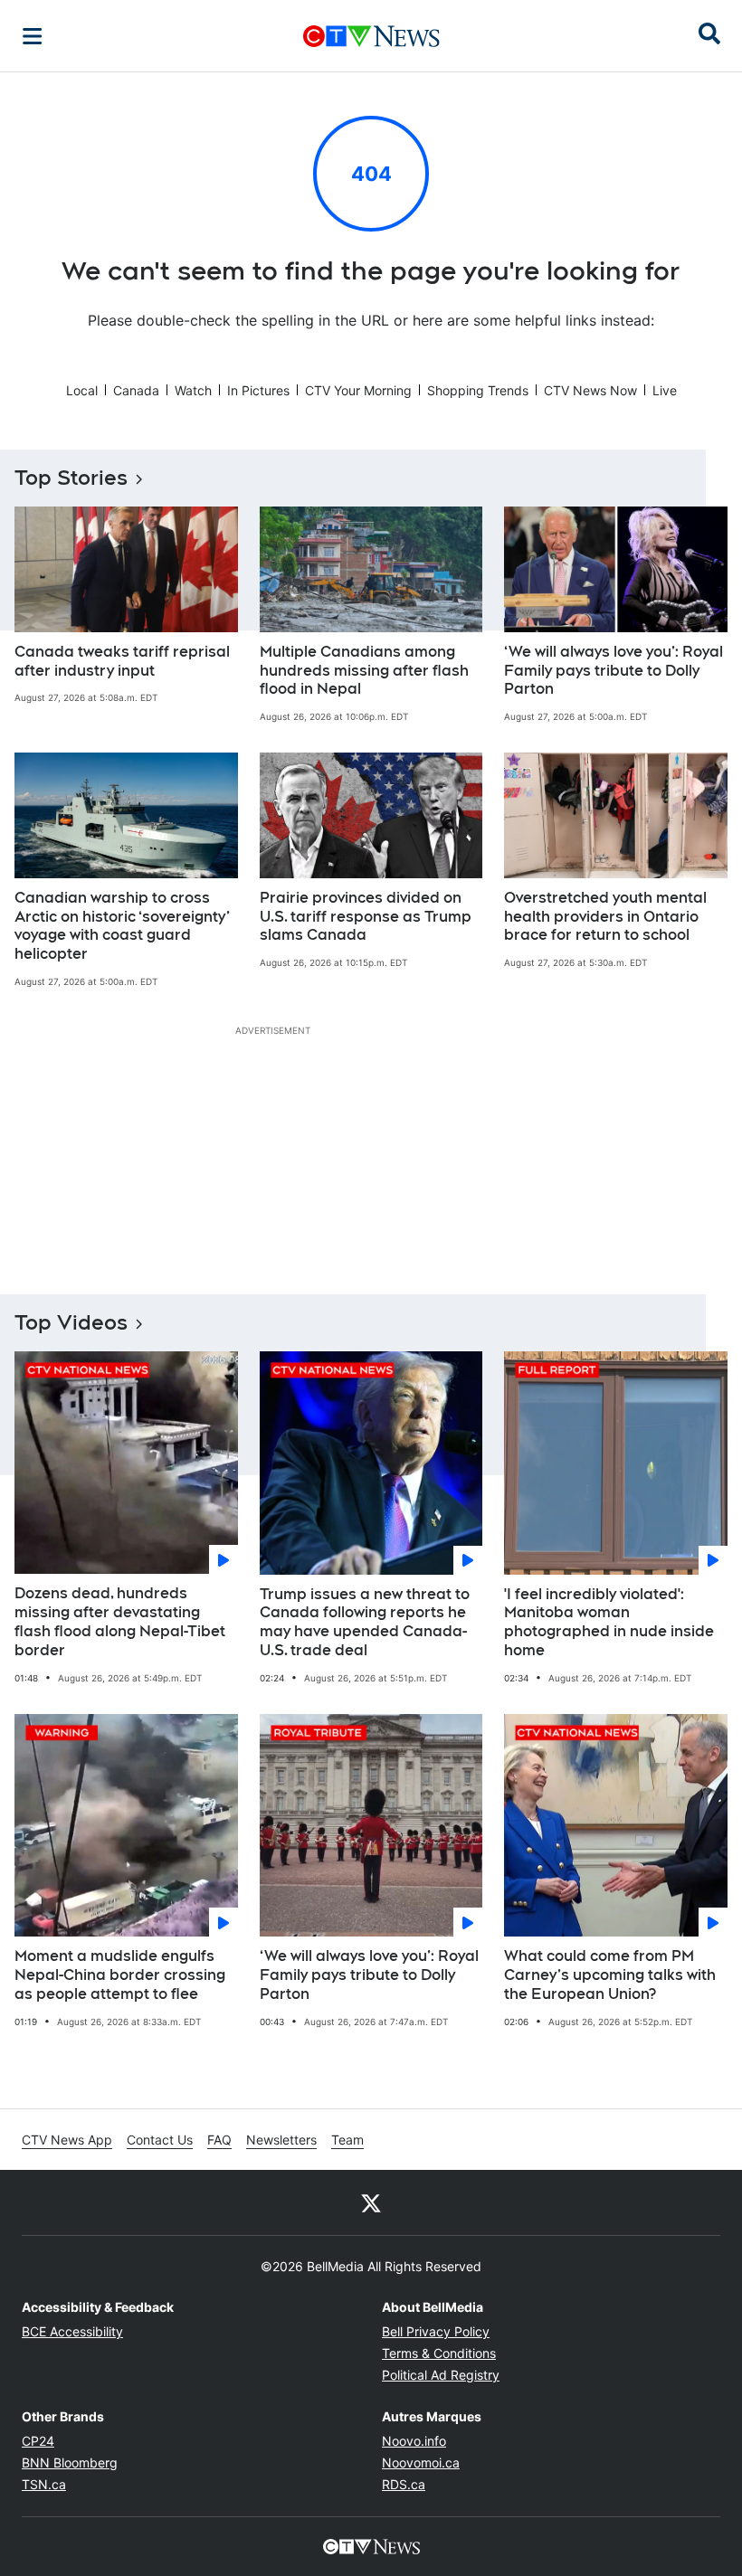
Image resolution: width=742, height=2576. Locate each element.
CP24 (38, 2441)
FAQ (219, 2140)
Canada (136, 390)
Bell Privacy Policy (436, 2331)
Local (82, 390)
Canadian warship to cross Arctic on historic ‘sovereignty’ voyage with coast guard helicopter (122, 926)
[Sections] (33, 36)
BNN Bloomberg (70, 2462)
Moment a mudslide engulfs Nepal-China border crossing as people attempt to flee (120, 1975)
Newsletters (281, 2140)
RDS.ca (404, 2484)
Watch (193, 390)
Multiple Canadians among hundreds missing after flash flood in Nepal (364, 671)
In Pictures (258, 390)
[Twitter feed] (371, 2202)
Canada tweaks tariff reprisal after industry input (122, 661)
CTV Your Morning (358, 390)
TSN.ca (44, 2484)
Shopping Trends (478, 390)
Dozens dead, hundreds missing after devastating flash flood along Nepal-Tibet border (120, 1621)
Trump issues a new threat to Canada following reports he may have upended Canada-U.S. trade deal (365, 1622)
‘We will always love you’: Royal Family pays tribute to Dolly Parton (614, 671)
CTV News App (67, 2140)
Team (347, 2140)
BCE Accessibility (72, 2331)
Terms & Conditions (439, 2353)
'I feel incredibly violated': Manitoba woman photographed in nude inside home (609, 1622)
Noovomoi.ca (421, 2462)
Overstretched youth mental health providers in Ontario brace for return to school (605, 917)
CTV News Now (590, 390)
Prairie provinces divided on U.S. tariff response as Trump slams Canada (366, 917)
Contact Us (160, 2140)
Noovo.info (414, 2441)
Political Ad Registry (441, 2375)
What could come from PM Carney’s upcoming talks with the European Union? (610, 1975)
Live (665, 390)
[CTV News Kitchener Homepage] (371, 36)
